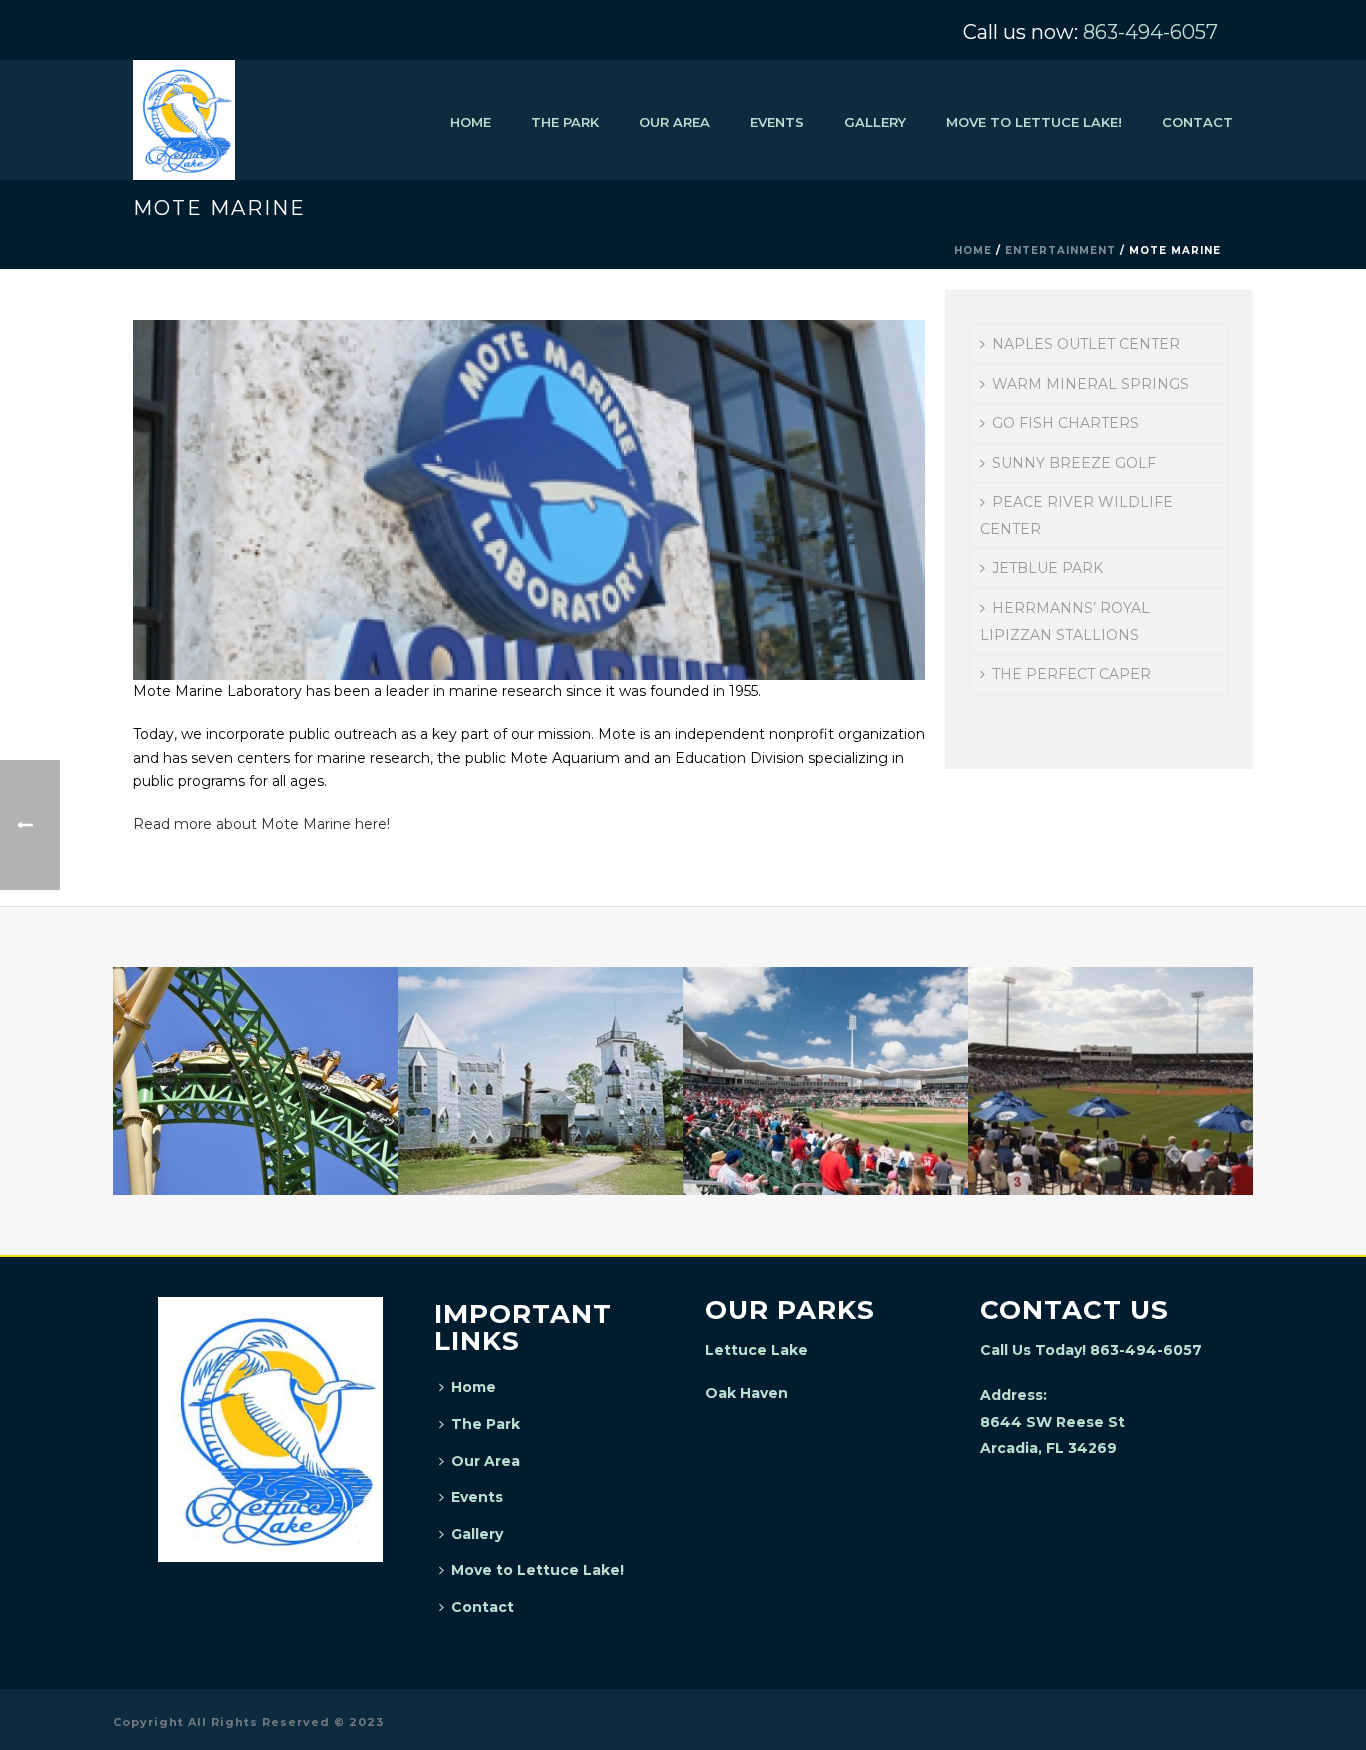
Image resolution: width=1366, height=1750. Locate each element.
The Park (565, 122)
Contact (1197, 122)
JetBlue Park (825, 1142)
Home (470, 122)
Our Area (674, 122)
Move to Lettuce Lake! (1034, 122)
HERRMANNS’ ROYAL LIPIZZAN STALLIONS (1065, 621)
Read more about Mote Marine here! (261, 824)
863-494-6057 (1150, 32)
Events (777, 122)
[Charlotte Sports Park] (1110, 1046)
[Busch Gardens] (255, 1046)
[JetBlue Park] (825, 1046)
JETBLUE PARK (1047, 568)
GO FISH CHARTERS (1065, 423)
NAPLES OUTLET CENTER (1086, 344)
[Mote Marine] (529, 498)
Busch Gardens (256, 1142)
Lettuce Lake (756, 1350)
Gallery (875, 122)
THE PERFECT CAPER (1071, 674)
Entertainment (1060, 250)
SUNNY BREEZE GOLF (1074, 463)
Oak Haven (746, 1393)
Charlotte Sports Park (1110, 1142)
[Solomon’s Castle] (540, 1046)
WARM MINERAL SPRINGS (1090, 384)
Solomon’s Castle (540, 1142)
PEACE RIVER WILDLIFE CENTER (1076, 515)
